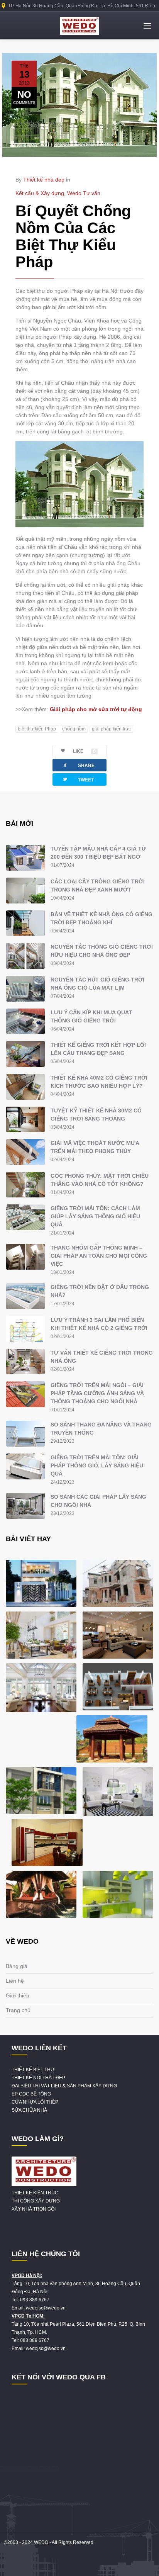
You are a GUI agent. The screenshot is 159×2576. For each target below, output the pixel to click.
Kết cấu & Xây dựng (40, 193)
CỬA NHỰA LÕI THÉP (35, 2102)
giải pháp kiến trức (111, 729)
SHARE (78, 765)
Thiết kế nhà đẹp (44, 180)
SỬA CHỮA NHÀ (29, 2110)
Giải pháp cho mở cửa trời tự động (96, 709)
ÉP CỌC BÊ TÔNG (31, 2094)
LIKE (84, 751)
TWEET (78, 779)
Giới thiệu (18, 1995)
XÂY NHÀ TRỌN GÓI (34, 2209)
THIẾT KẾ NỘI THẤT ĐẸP (38, 2078)
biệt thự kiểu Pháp (37, 729)
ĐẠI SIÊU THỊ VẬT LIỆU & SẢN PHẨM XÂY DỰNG (64, 2086)
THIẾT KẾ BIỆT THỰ (33, 2070)
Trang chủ (18, 2010)
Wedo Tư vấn (84, 193)
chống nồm (74, 729)
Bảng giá (17, 1966)
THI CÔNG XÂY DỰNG (36, 2201)
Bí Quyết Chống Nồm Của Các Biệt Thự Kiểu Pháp (73, 236)
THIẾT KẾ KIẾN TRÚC (35, 2193)
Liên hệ (15, 1981)
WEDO (41, 2542)
